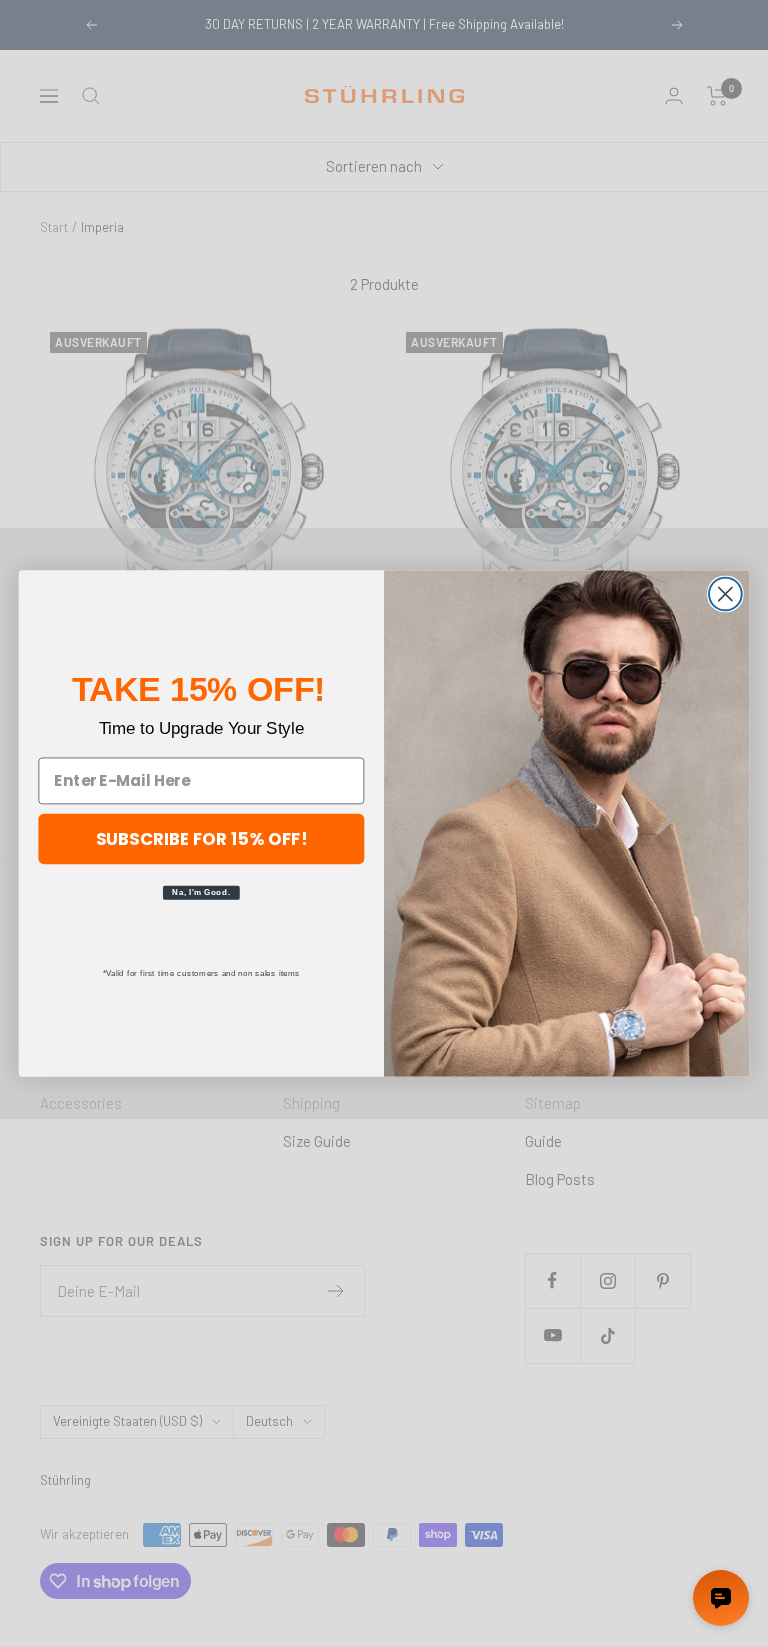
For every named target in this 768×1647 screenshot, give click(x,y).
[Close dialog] (725, 594)
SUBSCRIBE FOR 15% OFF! (202, 837)
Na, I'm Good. (201, 891)
